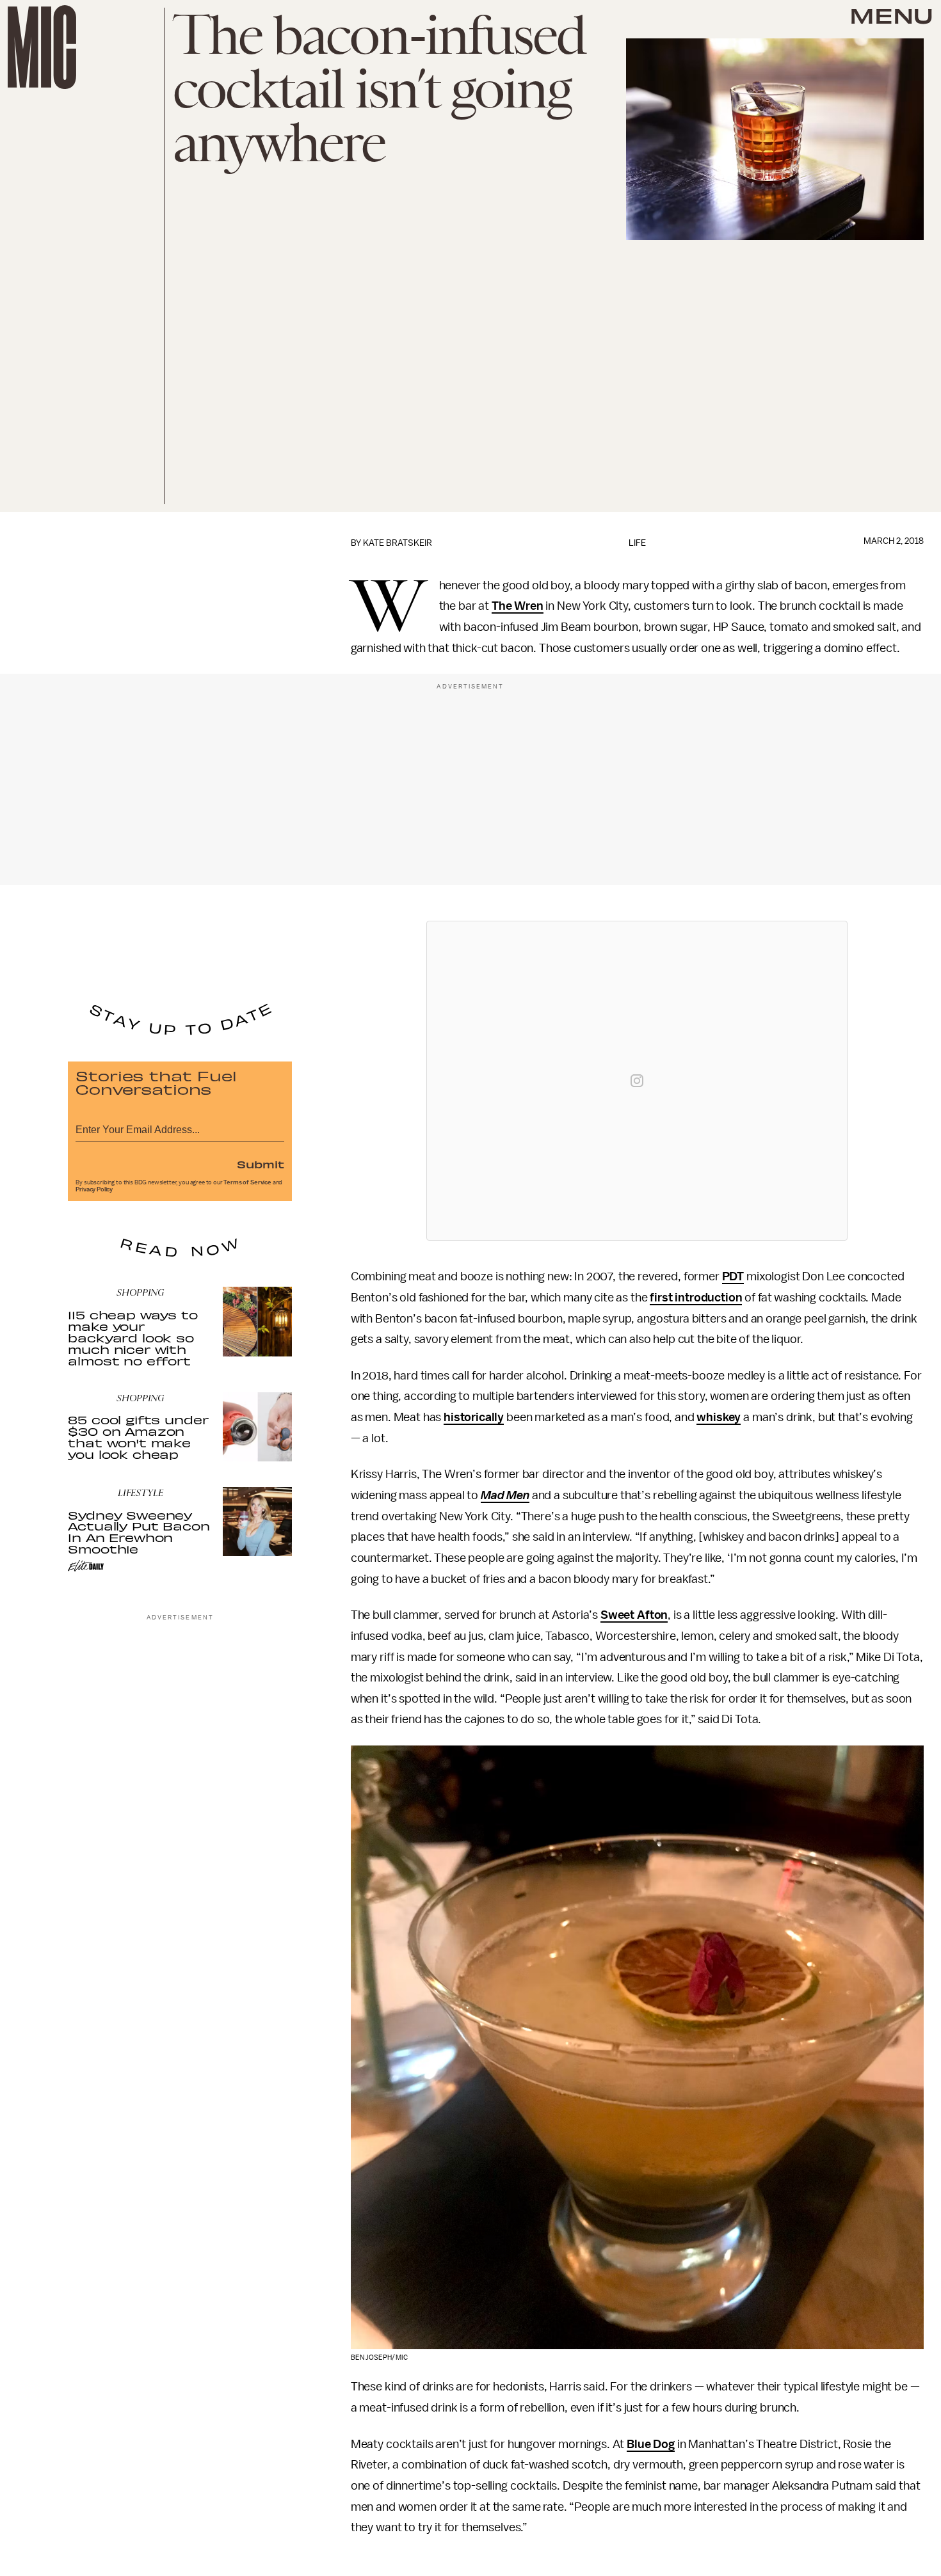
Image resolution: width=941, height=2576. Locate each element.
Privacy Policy (94, 1189)
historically (474, 1417)
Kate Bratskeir (398, 543)
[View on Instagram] (637, 1081)
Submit (261, 1164)
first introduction (696, 1298)
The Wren (518, 606)
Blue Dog (651, 2444)
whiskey (719, 1417)
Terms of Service (247, 1182)
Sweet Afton (634, 1615)
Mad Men (505, 1495)
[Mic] (42, 47)
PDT (733, 1276)
